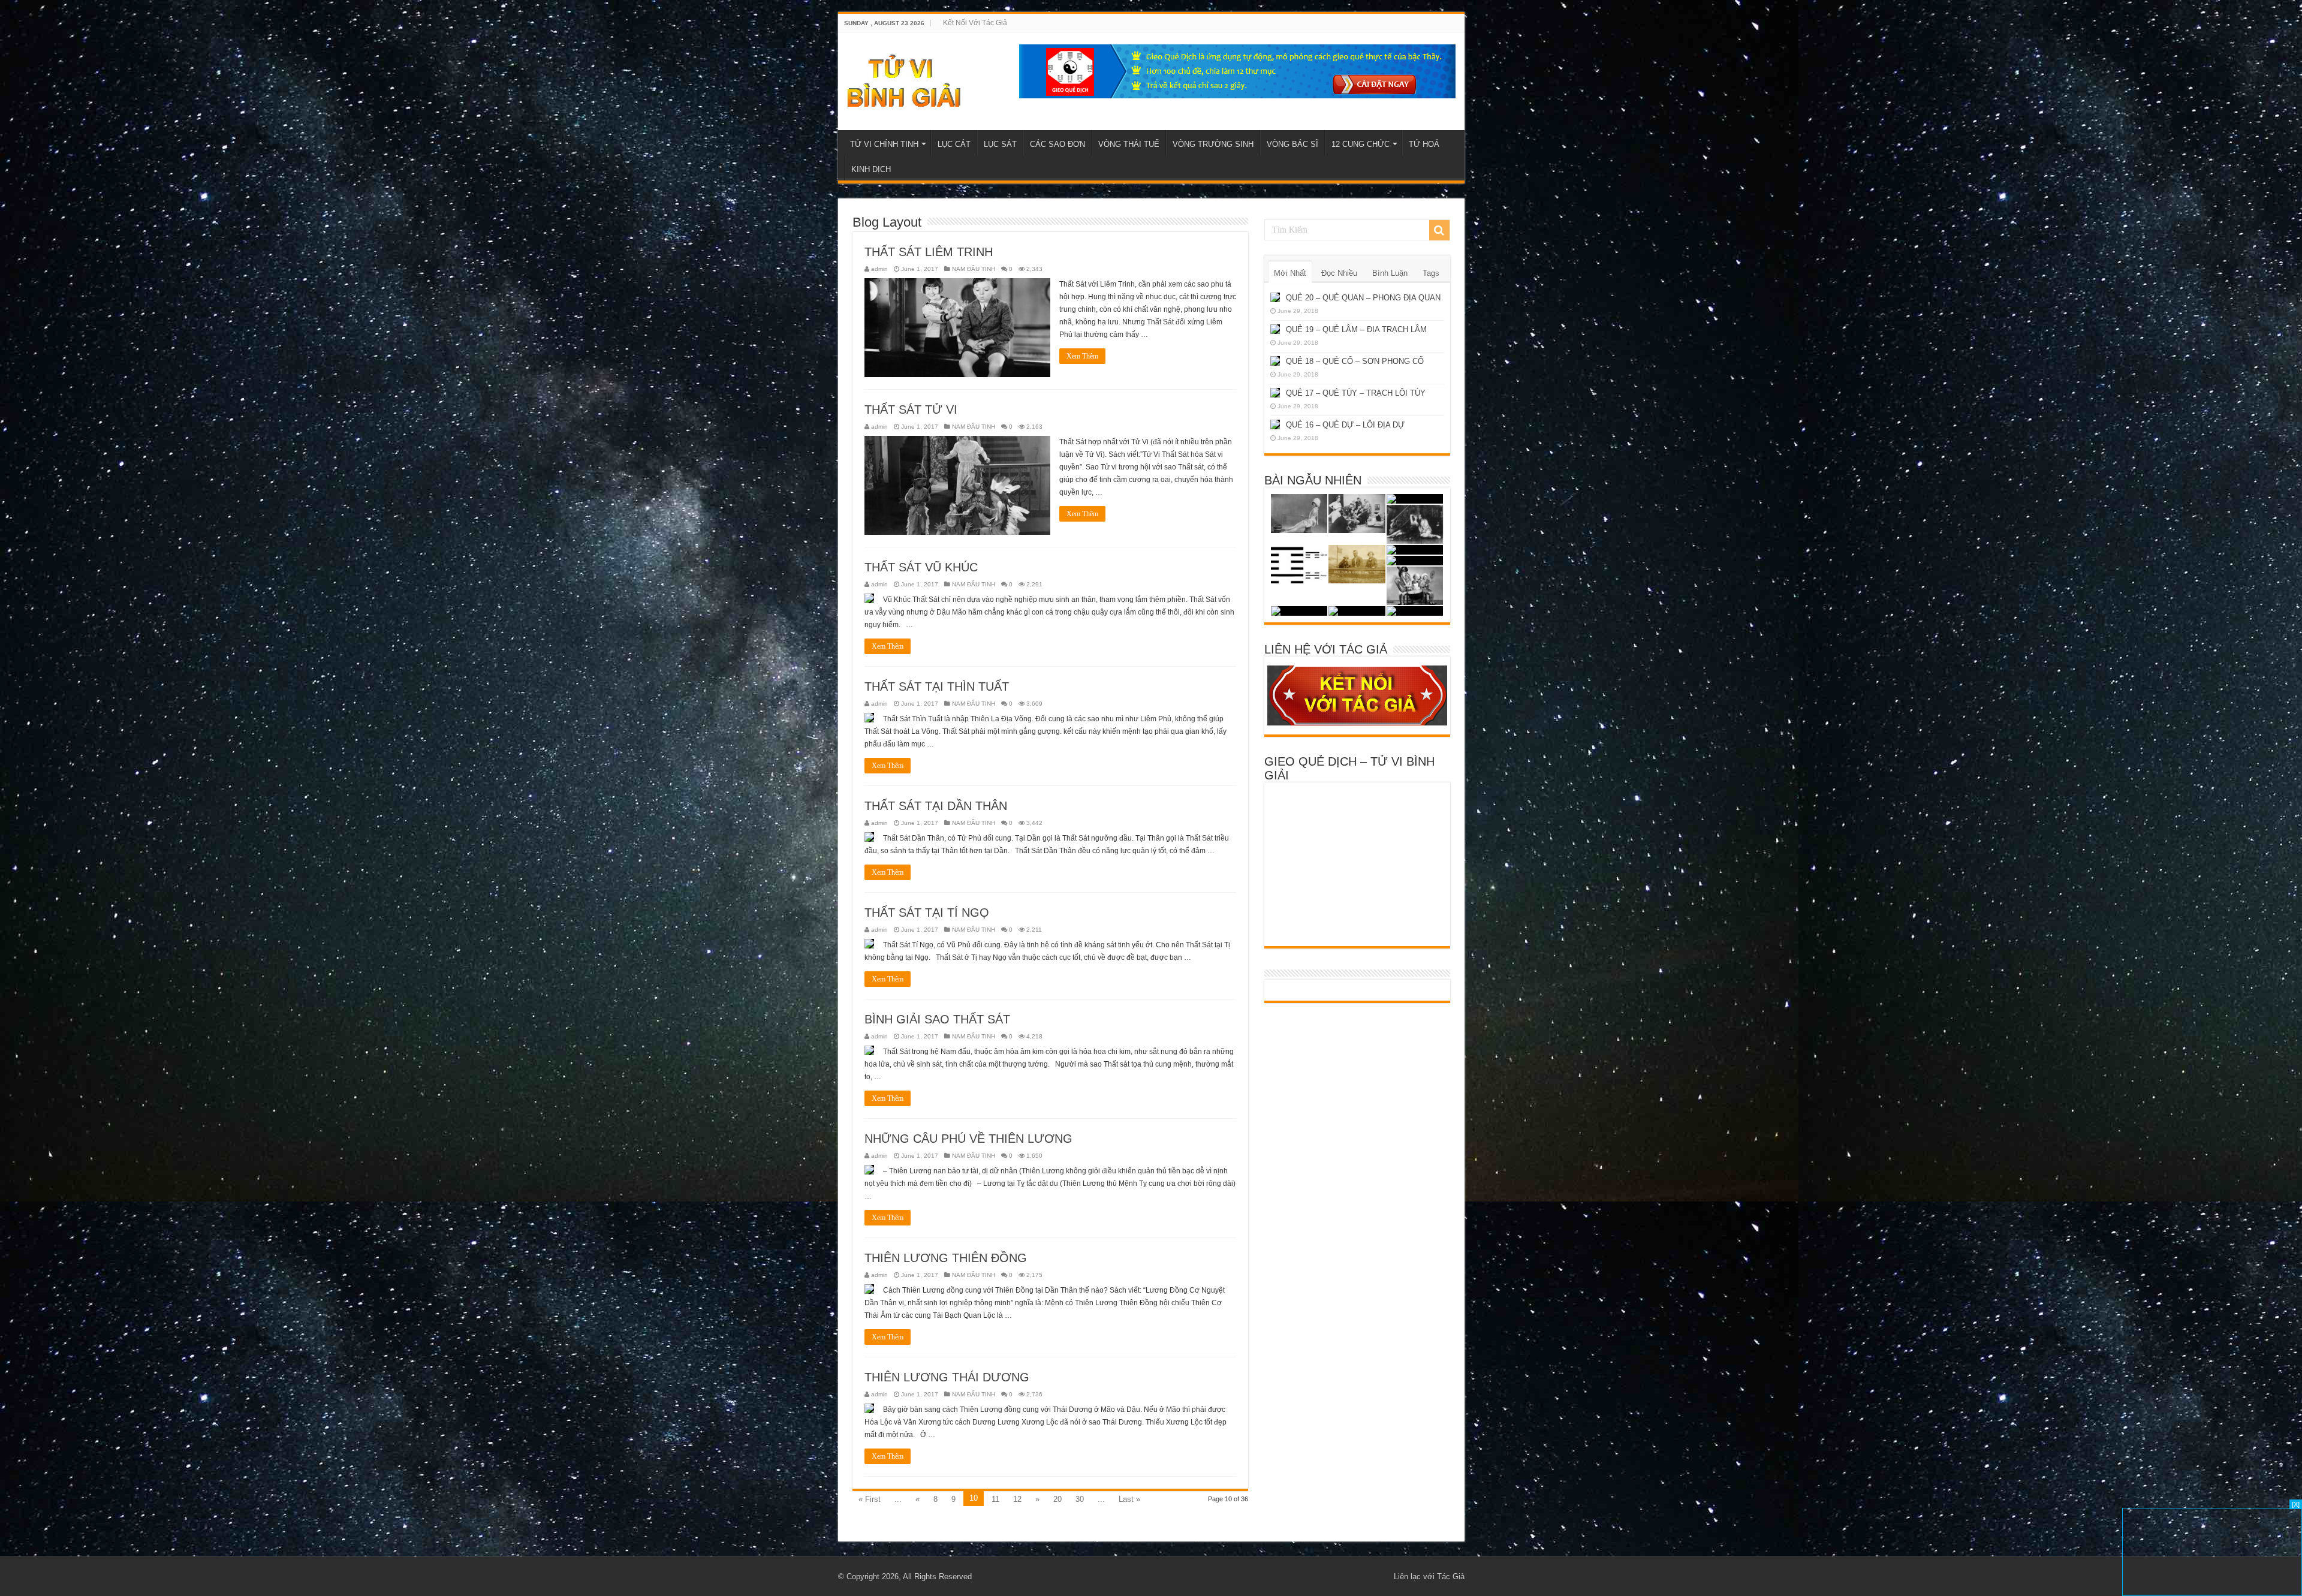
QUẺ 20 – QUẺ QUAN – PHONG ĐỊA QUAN (1363, 298)
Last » (1129, 1499)
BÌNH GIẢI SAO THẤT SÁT (937, 1019)
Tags (1431, 273)
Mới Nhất (1290, 273)
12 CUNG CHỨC (1361, 144)
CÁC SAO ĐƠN (1057, 144)
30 (1080, 1499)
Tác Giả (1451, 1577)
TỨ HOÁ (1424, 144)
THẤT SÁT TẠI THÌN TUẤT (937, 686)
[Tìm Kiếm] (1439, 230)
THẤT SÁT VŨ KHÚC (921, 567)
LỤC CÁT (954, 144)
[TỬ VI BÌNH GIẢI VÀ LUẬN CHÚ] (904, 79)
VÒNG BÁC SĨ (1292, 144)
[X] (2296, 1504)
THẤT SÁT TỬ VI (911, 409)
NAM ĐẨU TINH (974, 269)
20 (1057, 1499)
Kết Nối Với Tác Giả (975, 23)
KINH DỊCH (871, 169)
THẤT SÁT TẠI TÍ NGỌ (927, 913)
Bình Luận (1390, 273)
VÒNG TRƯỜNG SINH (1213, 144)
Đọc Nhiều (1339, 273)
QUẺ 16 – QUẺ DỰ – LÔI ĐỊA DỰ (1345, 425)
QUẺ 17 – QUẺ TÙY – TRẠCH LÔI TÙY (1356, 393)
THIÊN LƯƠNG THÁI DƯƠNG (947, 1377)
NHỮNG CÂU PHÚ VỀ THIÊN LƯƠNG (968, 1139)
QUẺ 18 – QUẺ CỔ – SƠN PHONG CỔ (1355, 361)
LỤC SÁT (1000, 144)
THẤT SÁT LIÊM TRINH (929, 252)
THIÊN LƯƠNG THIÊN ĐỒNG (946, 1258)
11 (995, 1499)
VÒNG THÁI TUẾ (1129, 144)
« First (870, 1499)
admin (879, 269)
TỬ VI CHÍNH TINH (884, 144)
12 (1017, 1499)
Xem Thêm (1082, 356)
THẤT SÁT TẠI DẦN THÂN (936, 806)
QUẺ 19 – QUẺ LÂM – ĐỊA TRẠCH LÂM (1356, 329)
